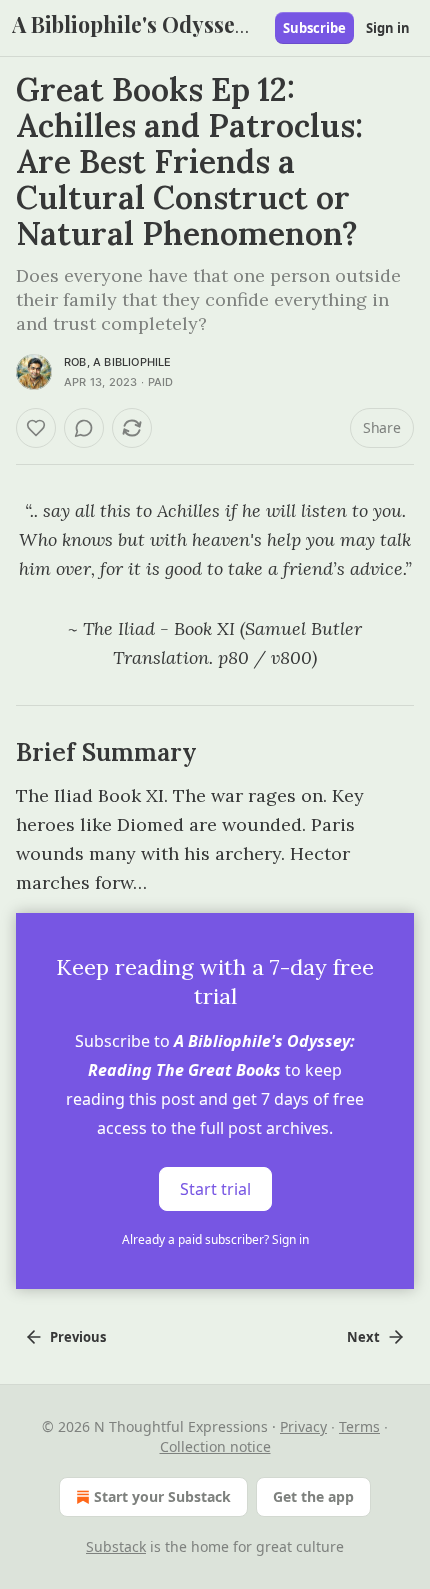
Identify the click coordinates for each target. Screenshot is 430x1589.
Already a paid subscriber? (215, 1239)
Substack (116, 1546)
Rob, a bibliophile (118, 362)
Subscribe (314, 28)
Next (363, 1337)
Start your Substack (162, 1496)
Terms (359, 1426)
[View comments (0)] (84, 428)
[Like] (36, 428)
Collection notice (215, 1446)
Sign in (388, 28)
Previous (78, 1337)
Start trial (215, 1189)
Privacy (303, 1426)
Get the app (313, 1496)
